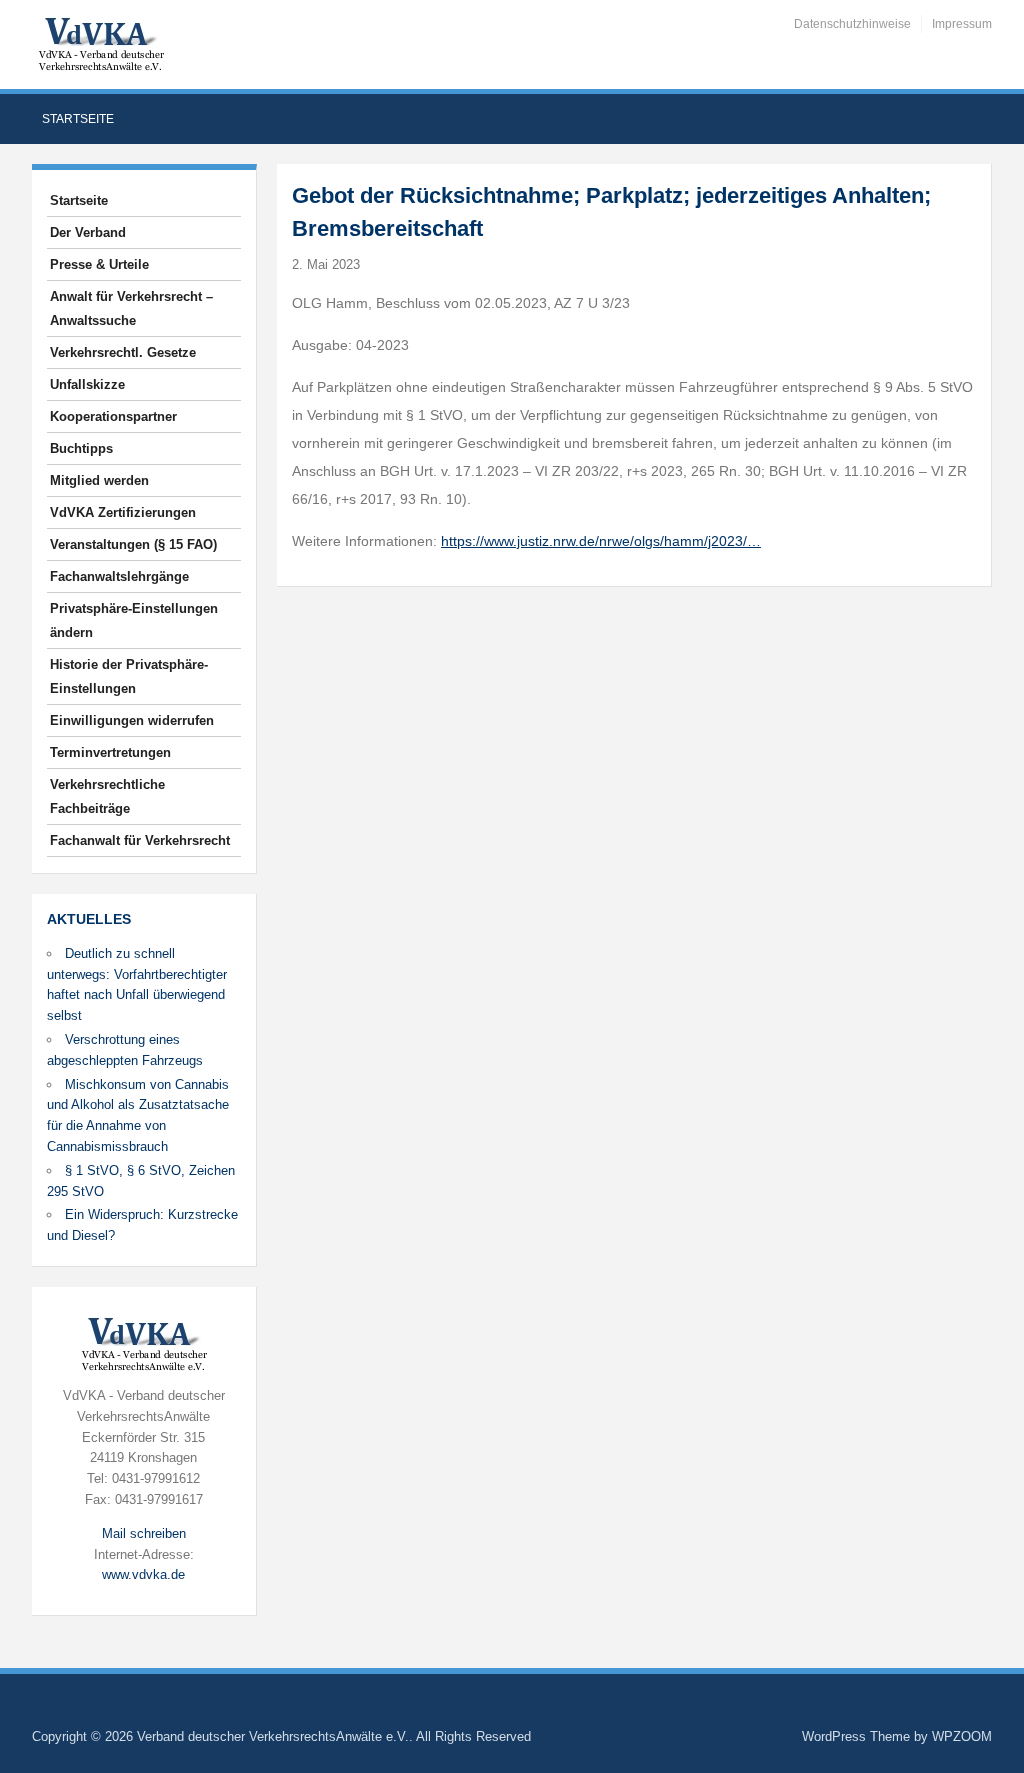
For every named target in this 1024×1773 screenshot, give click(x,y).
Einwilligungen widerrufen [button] (132, 720)
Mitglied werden (99, 480)
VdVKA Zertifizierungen (123, 512)
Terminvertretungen (110, 752)
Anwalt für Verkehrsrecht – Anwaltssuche (131, 308)
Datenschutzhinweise (852, 24)
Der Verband (88, 232)
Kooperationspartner (113, 416)
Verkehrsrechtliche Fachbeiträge (107, 796)
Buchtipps (81, 448)
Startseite (78, 119)
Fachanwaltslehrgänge (119, 576)
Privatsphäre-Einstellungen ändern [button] (134, 620)
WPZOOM (962, 1736)
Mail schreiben (144, 1533)
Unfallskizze (87, 384)
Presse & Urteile (99, 264)
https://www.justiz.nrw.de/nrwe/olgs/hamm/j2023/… (601, 541)
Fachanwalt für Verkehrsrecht (140, 840)
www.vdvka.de (143, 1574)
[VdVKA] (101, 43)
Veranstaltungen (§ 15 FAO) (133, 544)
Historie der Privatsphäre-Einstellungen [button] (129, 676)
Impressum (962, 24)
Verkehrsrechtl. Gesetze (123, 352)
